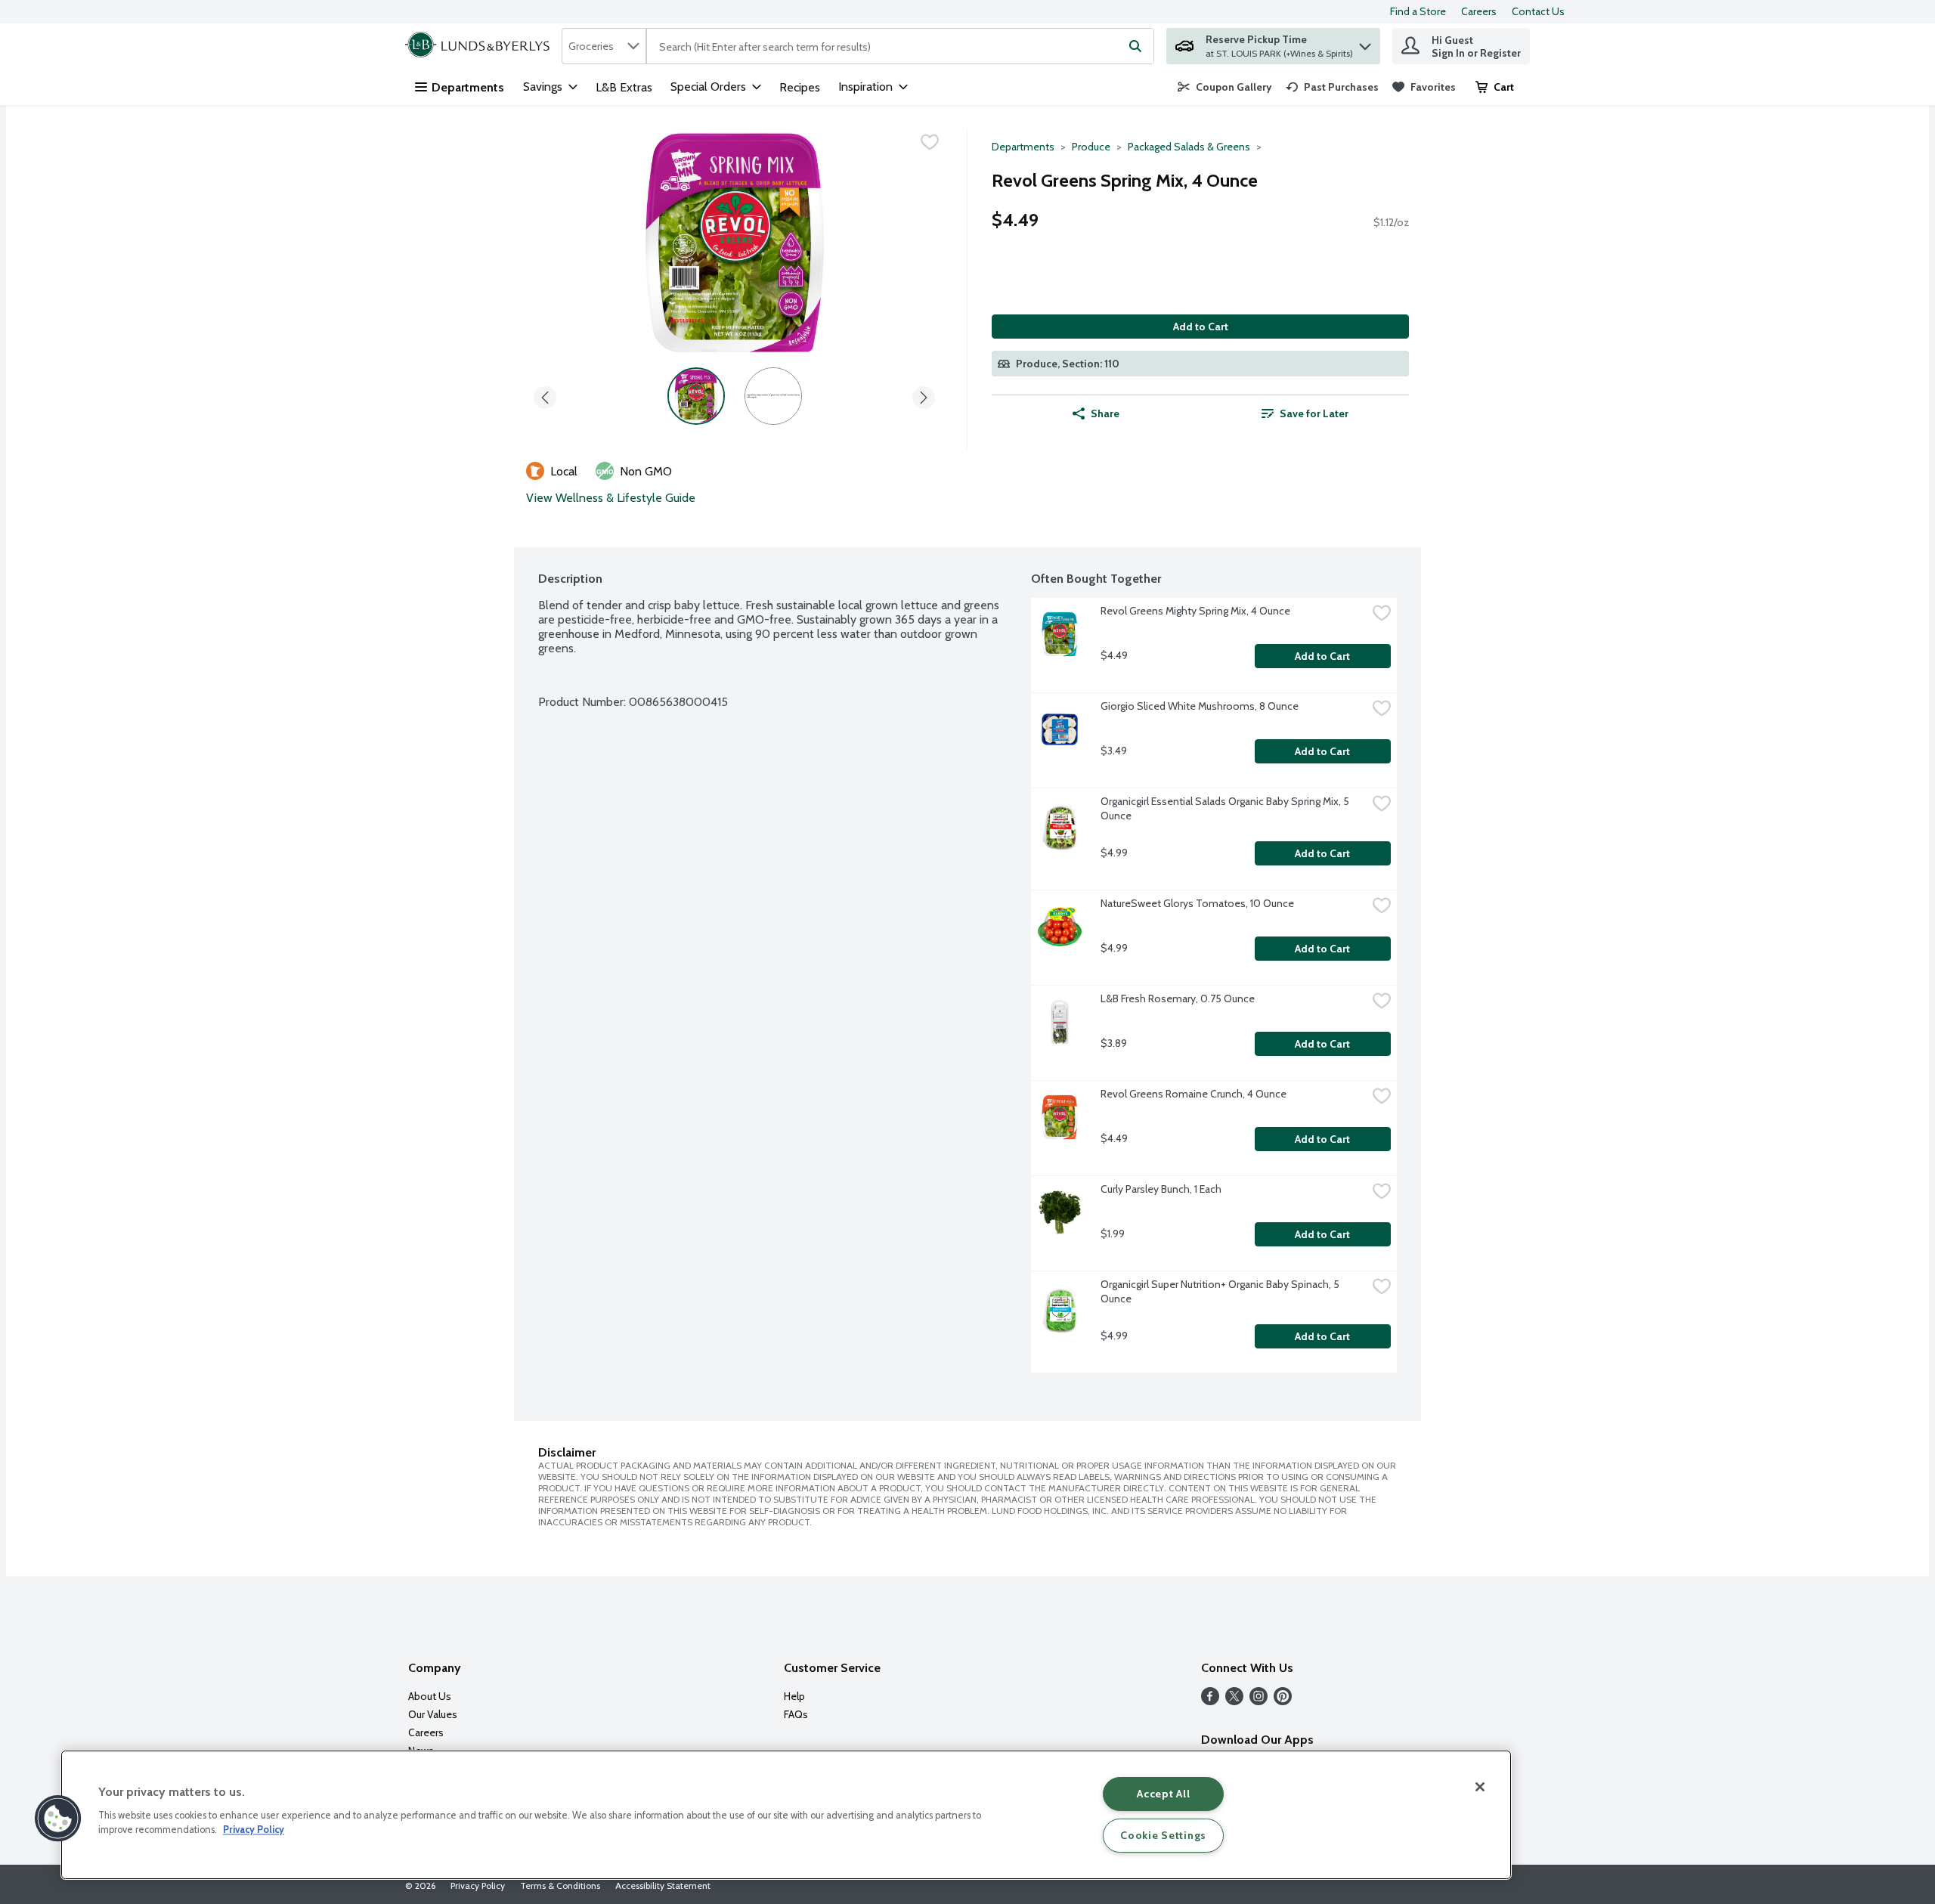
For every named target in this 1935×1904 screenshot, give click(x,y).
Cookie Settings (1163, 1835)
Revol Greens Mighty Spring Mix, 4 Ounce (1195, 611)
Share (1105, 413)
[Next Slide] (924, 395)
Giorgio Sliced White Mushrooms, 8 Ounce (1200, 706)
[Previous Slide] (545, 395)
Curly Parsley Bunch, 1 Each (1161, 1189)
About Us (430, 1696)
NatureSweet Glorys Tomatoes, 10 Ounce (1197, 903)
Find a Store (1418, 11)
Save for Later (1314, 413)
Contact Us (1538, 11)
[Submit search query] (1135, 46)
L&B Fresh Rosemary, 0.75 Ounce (1178, 998)
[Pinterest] (1283, 1701)
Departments (468, 87)
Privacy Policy (478, 1885)
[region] (786, 1815)
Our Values (433, 1714)
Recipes (800, 87)
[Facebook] (1210, 1701)
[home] (480, 46)
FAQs (796, 1714)
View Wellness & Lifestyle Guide (611, 498)
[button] (1365, 43)
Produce (1091, 147)
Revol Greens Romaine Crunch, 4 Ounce (1194, 1094)
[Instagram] (1259, 1701)
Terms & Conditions (560, 1885)
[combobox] (604, 46)
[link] (1225, 87)
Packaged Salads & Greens (1189, 147)
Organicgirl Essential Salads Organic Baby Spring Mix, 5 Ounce (1226, 808)
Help (794, 1696)
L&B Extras (624, 87)
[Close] (1480, 1787)
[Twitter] (1234, 1701)
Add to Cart (1201, 327)
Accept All (1163, 1794)
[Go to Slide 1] (696, 396)
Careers (1479, 11)
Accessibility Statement (663, 1885)
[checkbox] (930, 142)
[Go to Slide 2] (773, 396)
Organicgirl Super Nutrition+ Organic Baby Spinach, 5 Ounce (1221, 1291)
